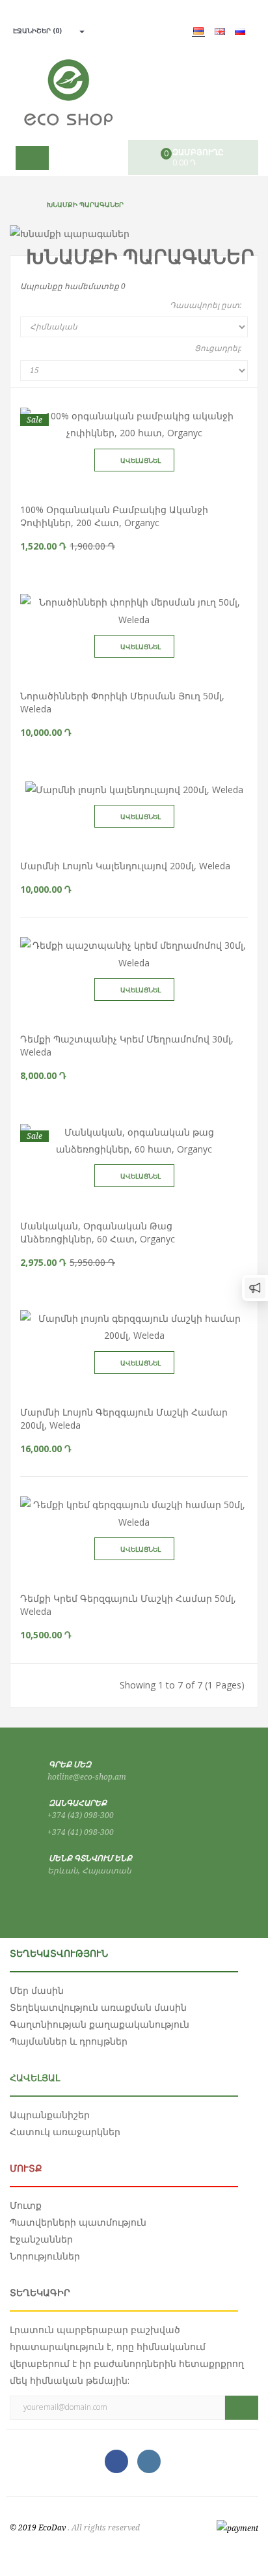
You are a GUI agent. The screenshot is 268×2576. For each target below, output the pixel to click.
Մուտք (26, 2205)
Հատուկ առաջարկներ (65, 2132)
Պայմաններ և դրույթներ (69, 2041)
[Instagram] (149, 2461)
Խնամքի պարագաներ (85, 204)
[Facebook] (116, 2461)
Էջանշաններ (41, 2239)
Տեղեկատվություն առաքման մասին (98, 2007)
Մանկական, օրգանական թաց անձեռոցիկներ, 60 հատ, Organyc (98, 1232)
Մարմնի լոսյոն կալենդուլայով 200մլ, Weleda (125, 866)
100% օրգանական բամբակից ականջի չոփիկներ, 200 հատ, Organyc (114, 516)
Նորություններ (45, 2256)
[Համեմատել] (122, 485)
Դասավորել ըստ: (206, 305)
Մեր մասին (37, 1990)
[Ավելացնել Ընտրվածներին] (146, 485)
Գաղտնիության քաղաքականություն (100, 2024)
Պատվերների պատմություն (78, 2222)
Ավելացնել (141, 460)
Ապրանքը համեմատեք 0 (73, 287)
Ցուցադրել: (218, 348)
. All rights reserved (104, 2528)
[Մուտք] (78, 31)
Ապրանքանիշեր (50, 2115)
